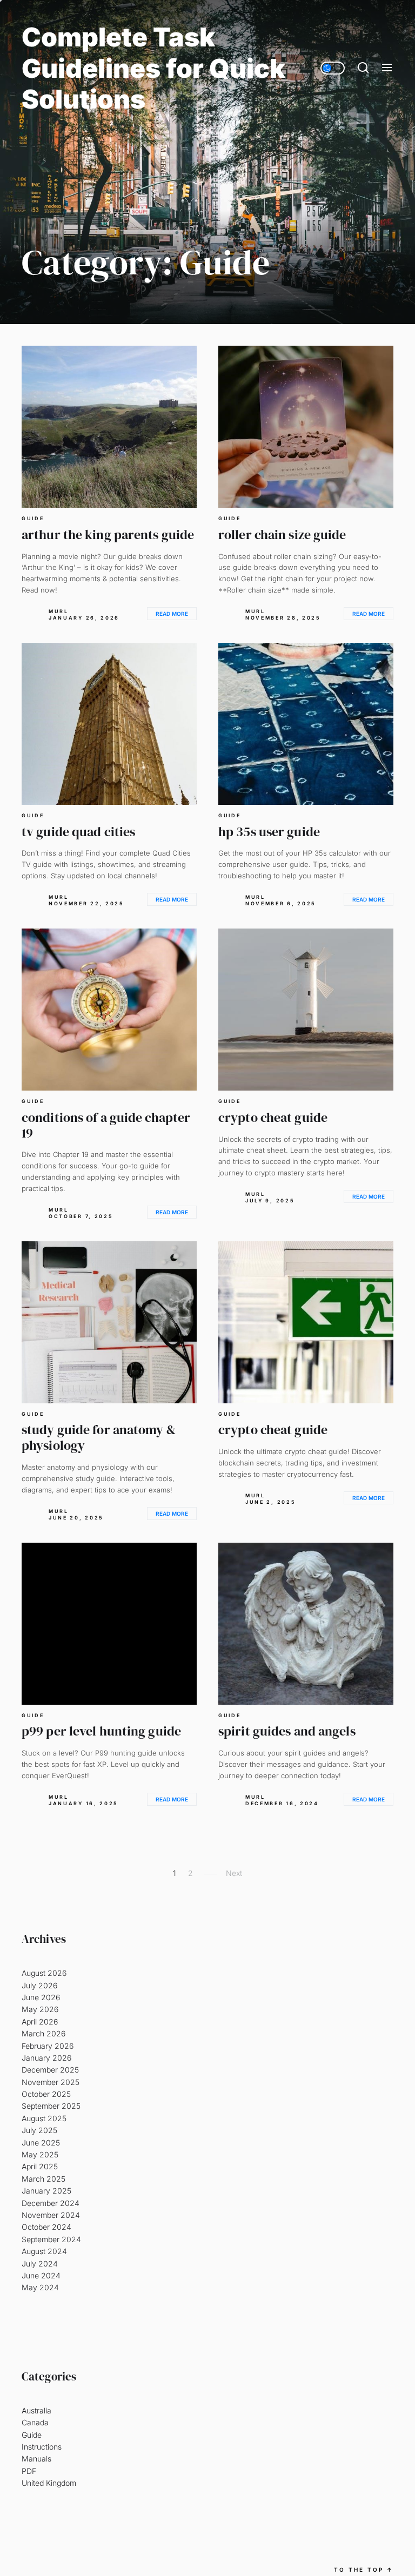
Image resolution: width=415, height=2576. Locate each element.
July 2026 (39, 1985)
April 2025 (40, 2166)
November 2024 (51, 2215)
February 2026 (48, 2046)
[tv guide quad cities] (109, 724)
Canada (35, 2422)
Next (234, 1873)
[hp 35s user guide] (306, 724)
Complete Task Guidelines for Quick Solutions (153, 68)
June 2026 (41, 1997)
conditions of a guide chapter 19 (106, 1125)
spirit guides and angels (287, 1731)
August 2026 (44, 1973)
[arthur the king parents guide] (109, 427)
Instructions (42, 2447)
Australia (36, 2410)
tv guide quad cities (78, 832)
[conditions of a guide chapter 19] (109, 1010)
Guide (33, 519)
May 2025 (40, 2154)
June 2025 (41, 2143)
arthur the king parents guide (108, 534)
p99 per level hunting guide (101, 1731)
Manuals (36, 2459)
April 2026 (40, 2022)
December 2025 (50, 2070)
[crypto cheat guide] (306, 1010)
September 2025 (51, 2106)
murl (59, 611)
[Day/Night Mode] (333, 68)
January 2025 (46, 2191)
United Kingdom (49, 2483)
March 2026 (43, 2033)
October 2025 (46, 2094)
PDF (29, 2471)
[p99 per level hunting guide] (109, 1624)
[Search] (363, 68)
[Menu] (387, 68)
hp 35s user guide (269, 832)
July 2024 (40, 2264)
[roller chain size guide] (306, 427)
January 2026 (46, 2058)
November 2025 (51, 2082)
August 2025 (44, 2118)
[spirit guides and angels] (306, 1624)
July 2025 (39, 2130)
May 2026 (40, 2009)
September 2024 (51, 2239)
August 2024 (44, 2251)
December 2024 (51, 2203)
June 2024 (41, 2275)
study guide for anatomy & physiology (99, 1437)
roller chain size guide (282, 534)
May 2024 (40, 2287)
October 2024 (46, 2227)
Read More (172, 614)
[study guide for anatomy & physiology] (109, 1322)
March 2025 (43, 2179)
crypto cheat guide (273, 1117)
